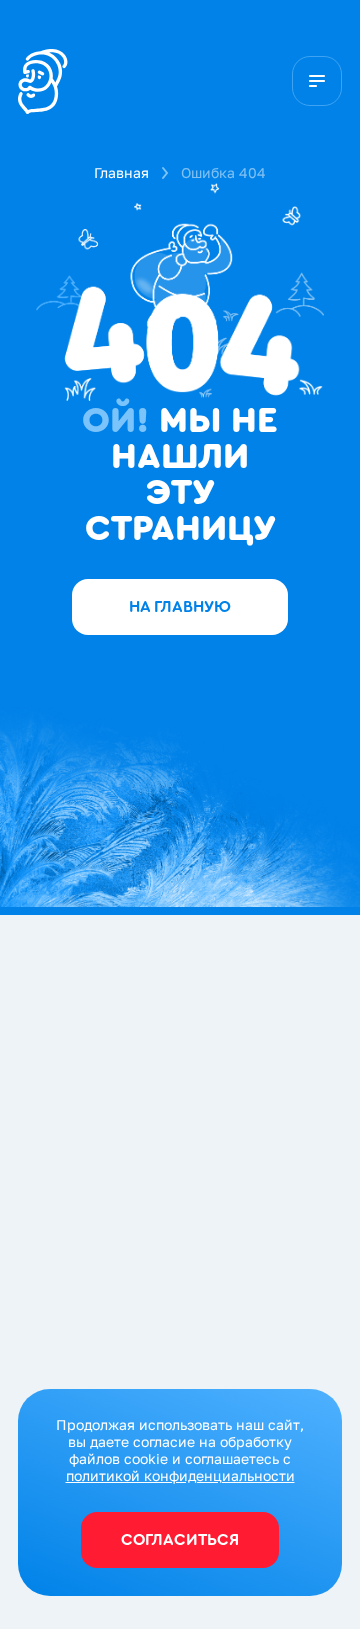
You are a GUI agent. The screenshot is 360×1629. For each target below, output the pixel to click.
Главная (121, 172)
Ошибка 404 (223, 172)
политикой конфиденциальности (180, 1475)
